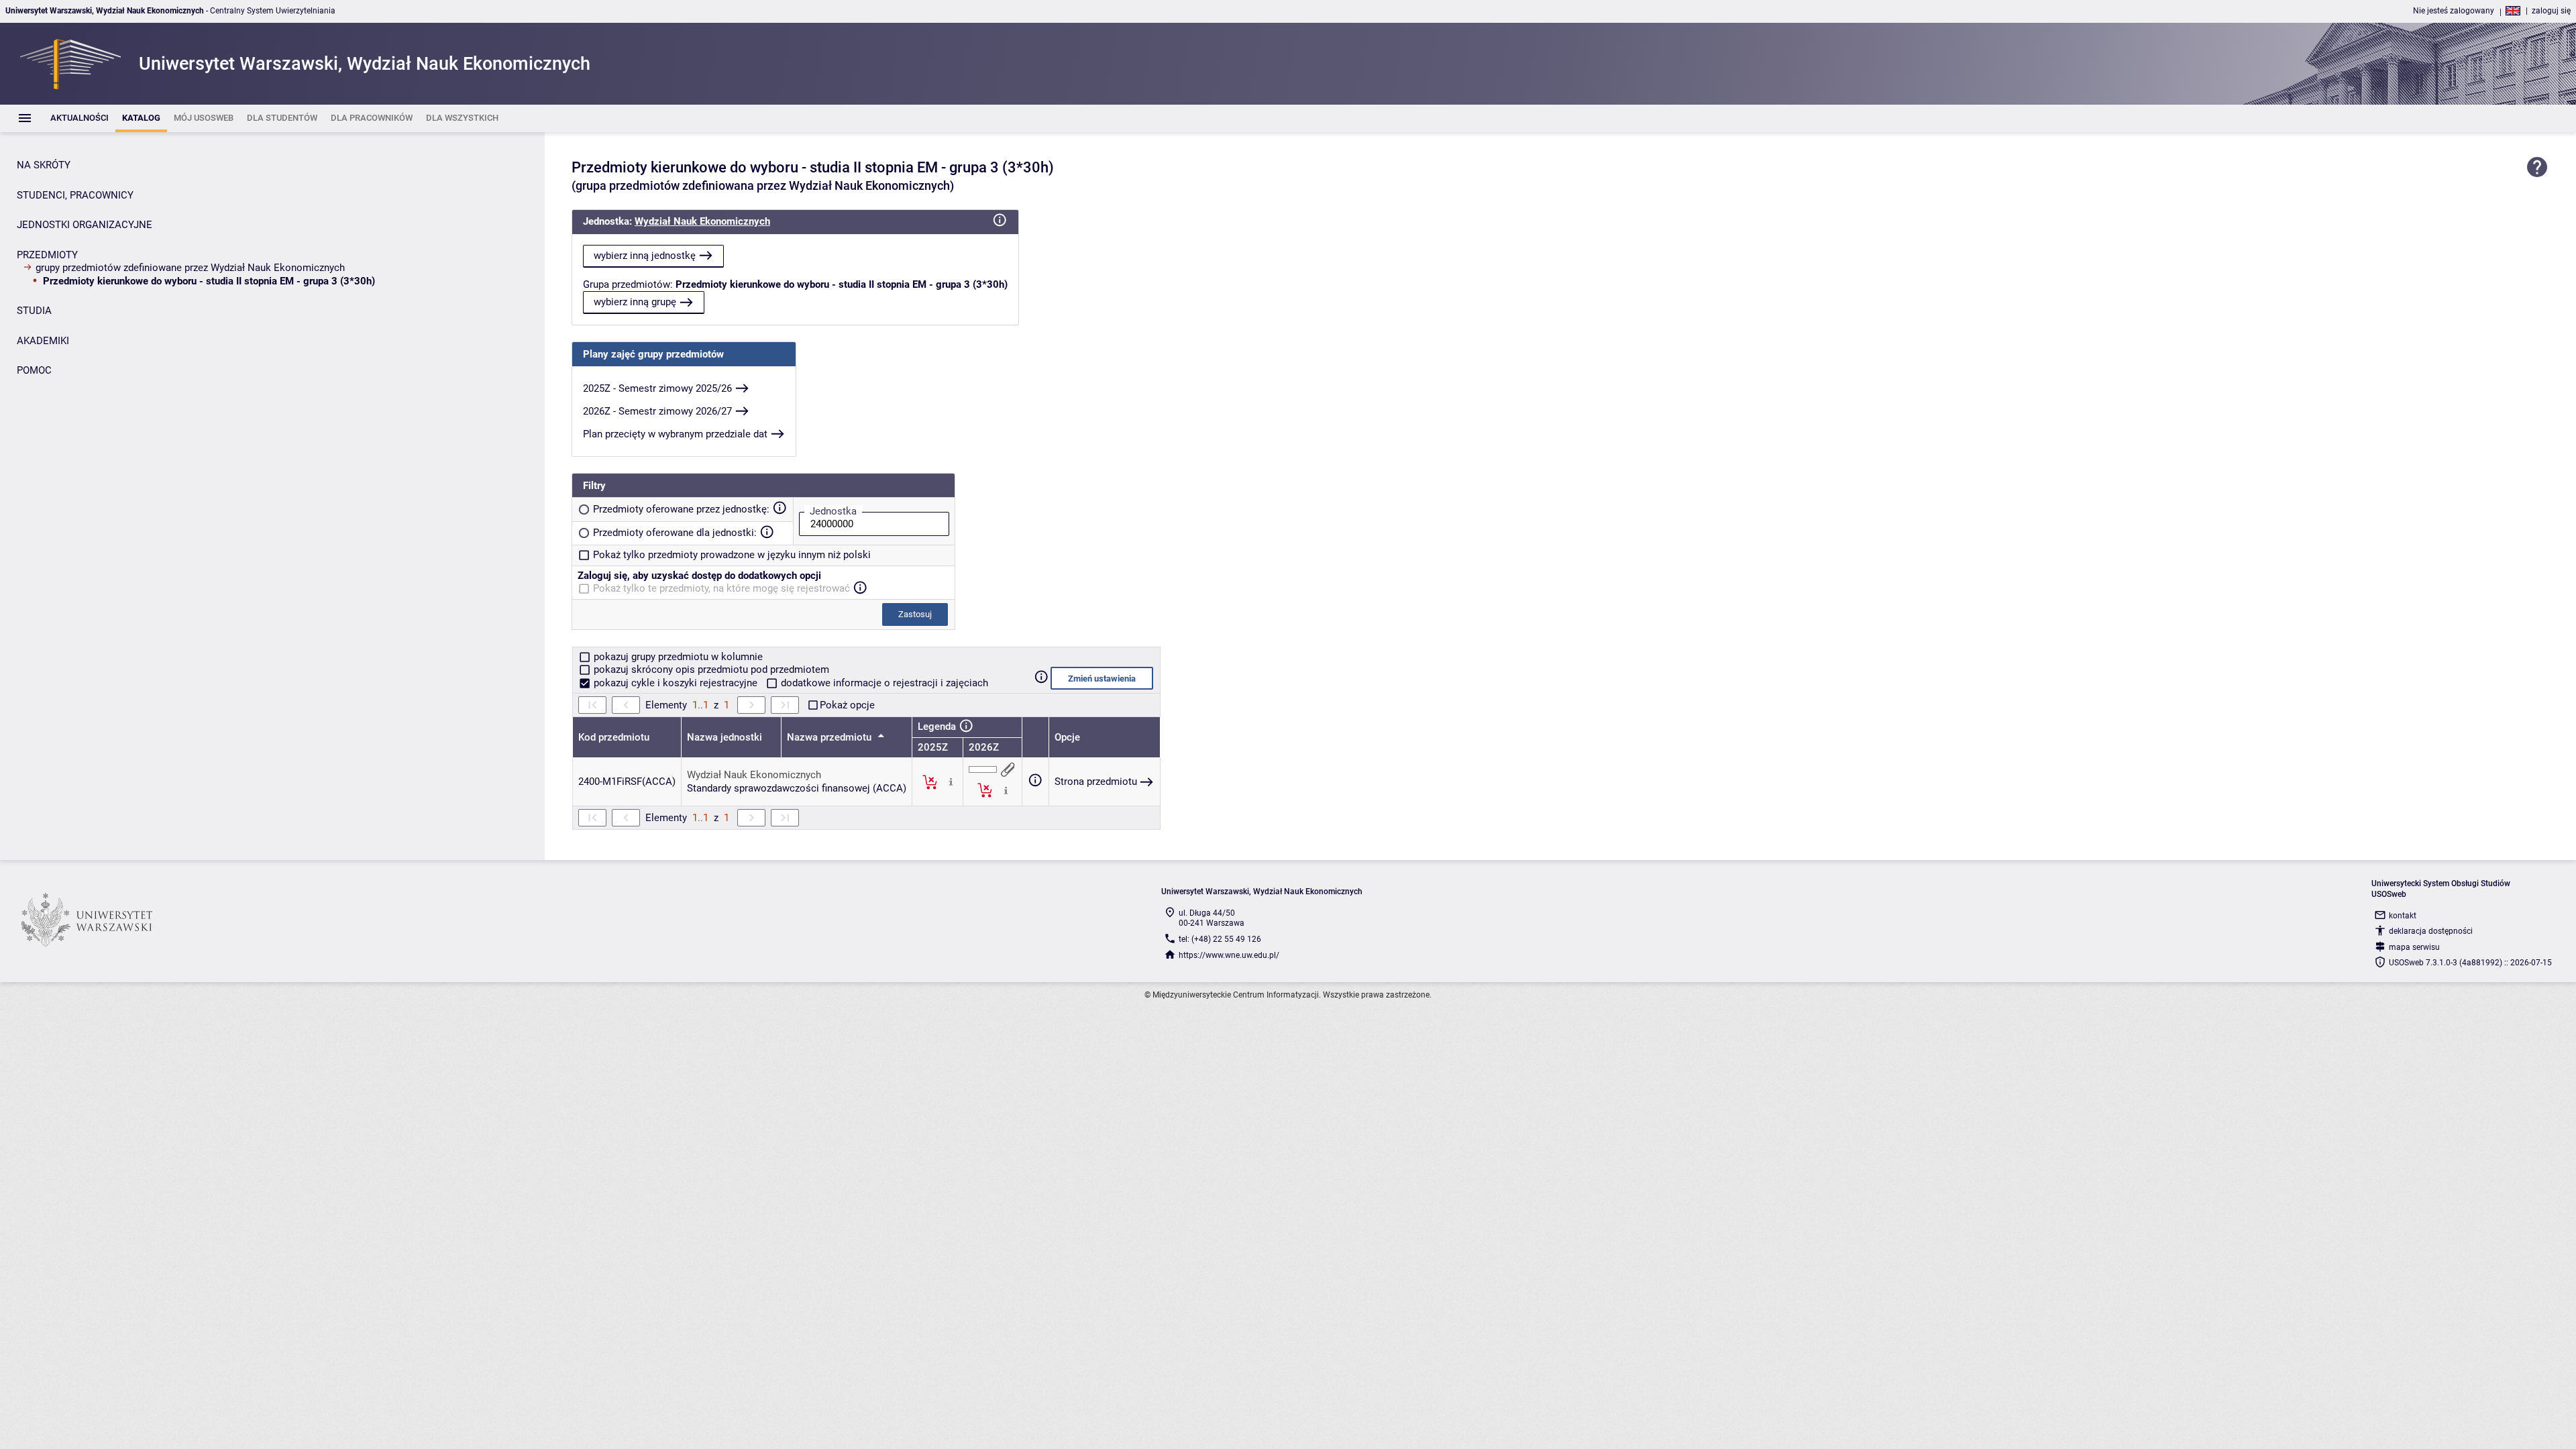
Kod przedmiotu (614, 737)
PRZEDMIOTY (47, 255)
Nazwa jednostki (724, 737)
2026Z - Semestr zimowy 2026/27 (657, 411)
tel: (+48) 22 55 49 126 (1220, 939)
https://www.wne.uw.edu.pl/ (1229, 955)
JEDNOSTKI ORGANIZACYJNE (85, 225)
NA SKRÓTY (44, 165)
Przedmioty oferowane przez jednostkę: (681, 509)
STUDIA (34, 311)
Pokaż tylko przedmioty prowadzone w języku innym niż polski (732, 555)
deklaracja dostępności (2431, 931)
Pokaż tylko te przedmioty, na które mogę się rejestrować (721, 588)
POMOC (34, 370)
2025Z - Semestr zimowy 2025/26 (657, 388)
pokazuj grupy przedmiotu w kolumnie (677, 657)
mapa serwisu (2414, 947)
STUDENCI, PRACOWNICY (75, 195)
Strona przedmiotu (1096, 782)
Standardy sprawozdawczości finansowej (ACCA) (797, 788)
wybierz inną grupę (635, 302)
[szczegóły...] (951, 782)
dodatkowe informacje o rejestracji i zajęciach (883, 683)
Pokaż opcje (847, 705)
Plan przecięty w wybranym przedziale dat (675, 434)
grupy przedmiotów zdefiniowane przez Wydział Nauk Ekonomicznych (190, 268)
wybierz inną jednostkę (645, 256)
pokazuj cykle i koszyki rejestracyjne (676, 683)
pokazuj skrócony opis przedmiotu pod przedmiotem (710, 669)
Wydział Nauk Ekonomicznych (702, 221)
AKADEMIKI (43, 341)
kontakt (2403, 916)
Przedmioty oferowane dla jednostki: (675, 533)
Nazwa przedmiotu (830, 737)
